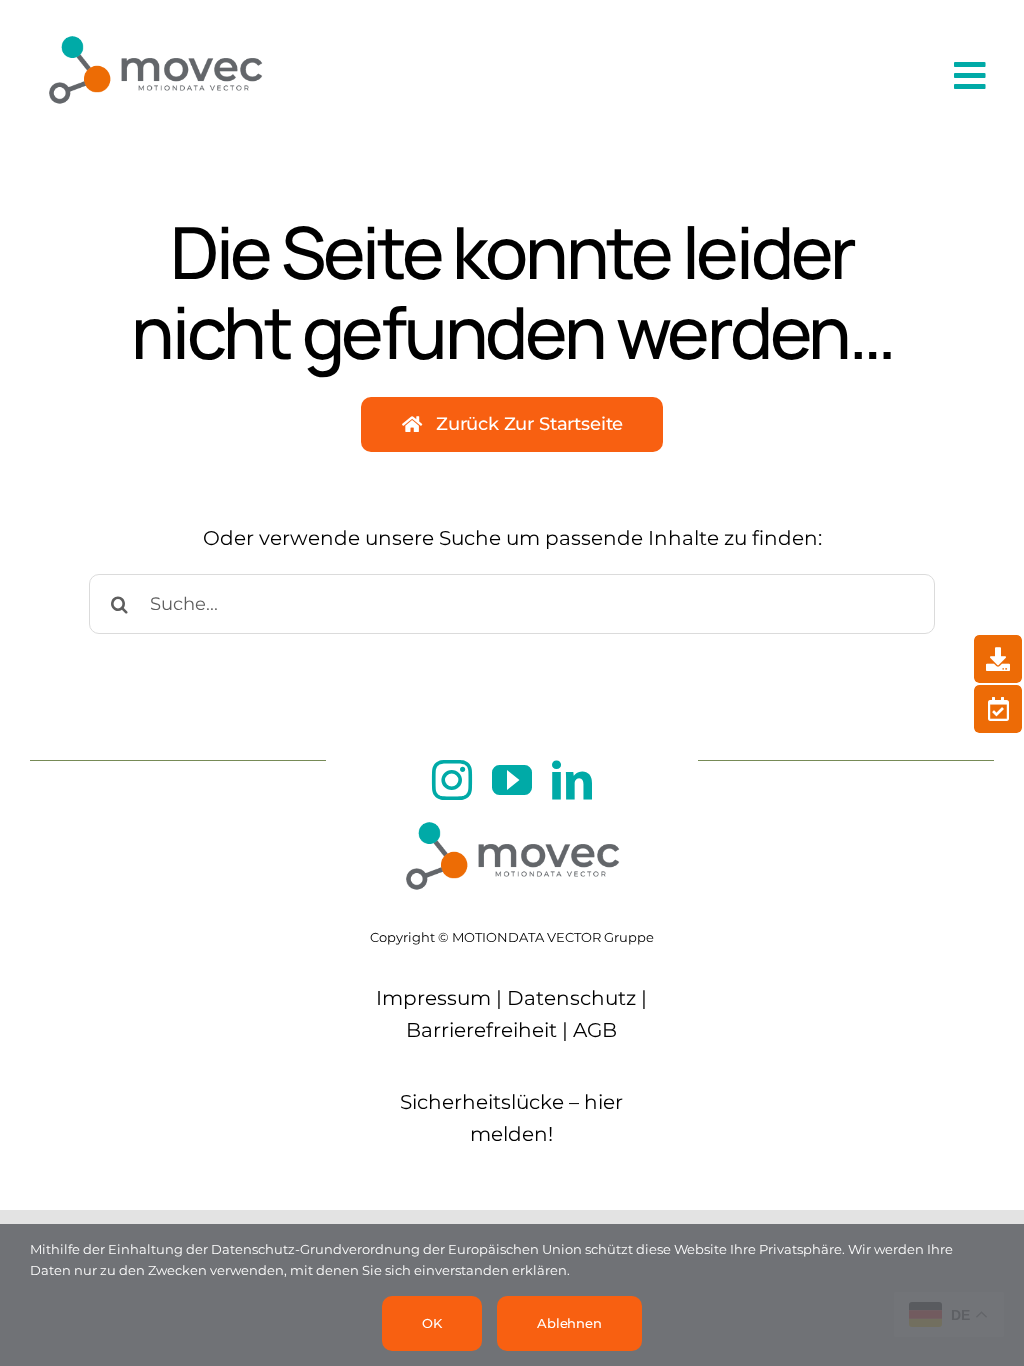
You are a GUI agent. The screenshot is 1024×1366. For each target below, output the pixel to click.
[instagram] (452, 780)
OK (432, 1323)
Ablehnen (569, 1323)
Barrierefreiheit (481, 1030)
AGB (595, 1030)
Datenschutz (571, 998)
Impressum (433, 998)
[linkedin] (572, 780)
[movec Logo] (155, 24)
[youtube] (512, 780)
